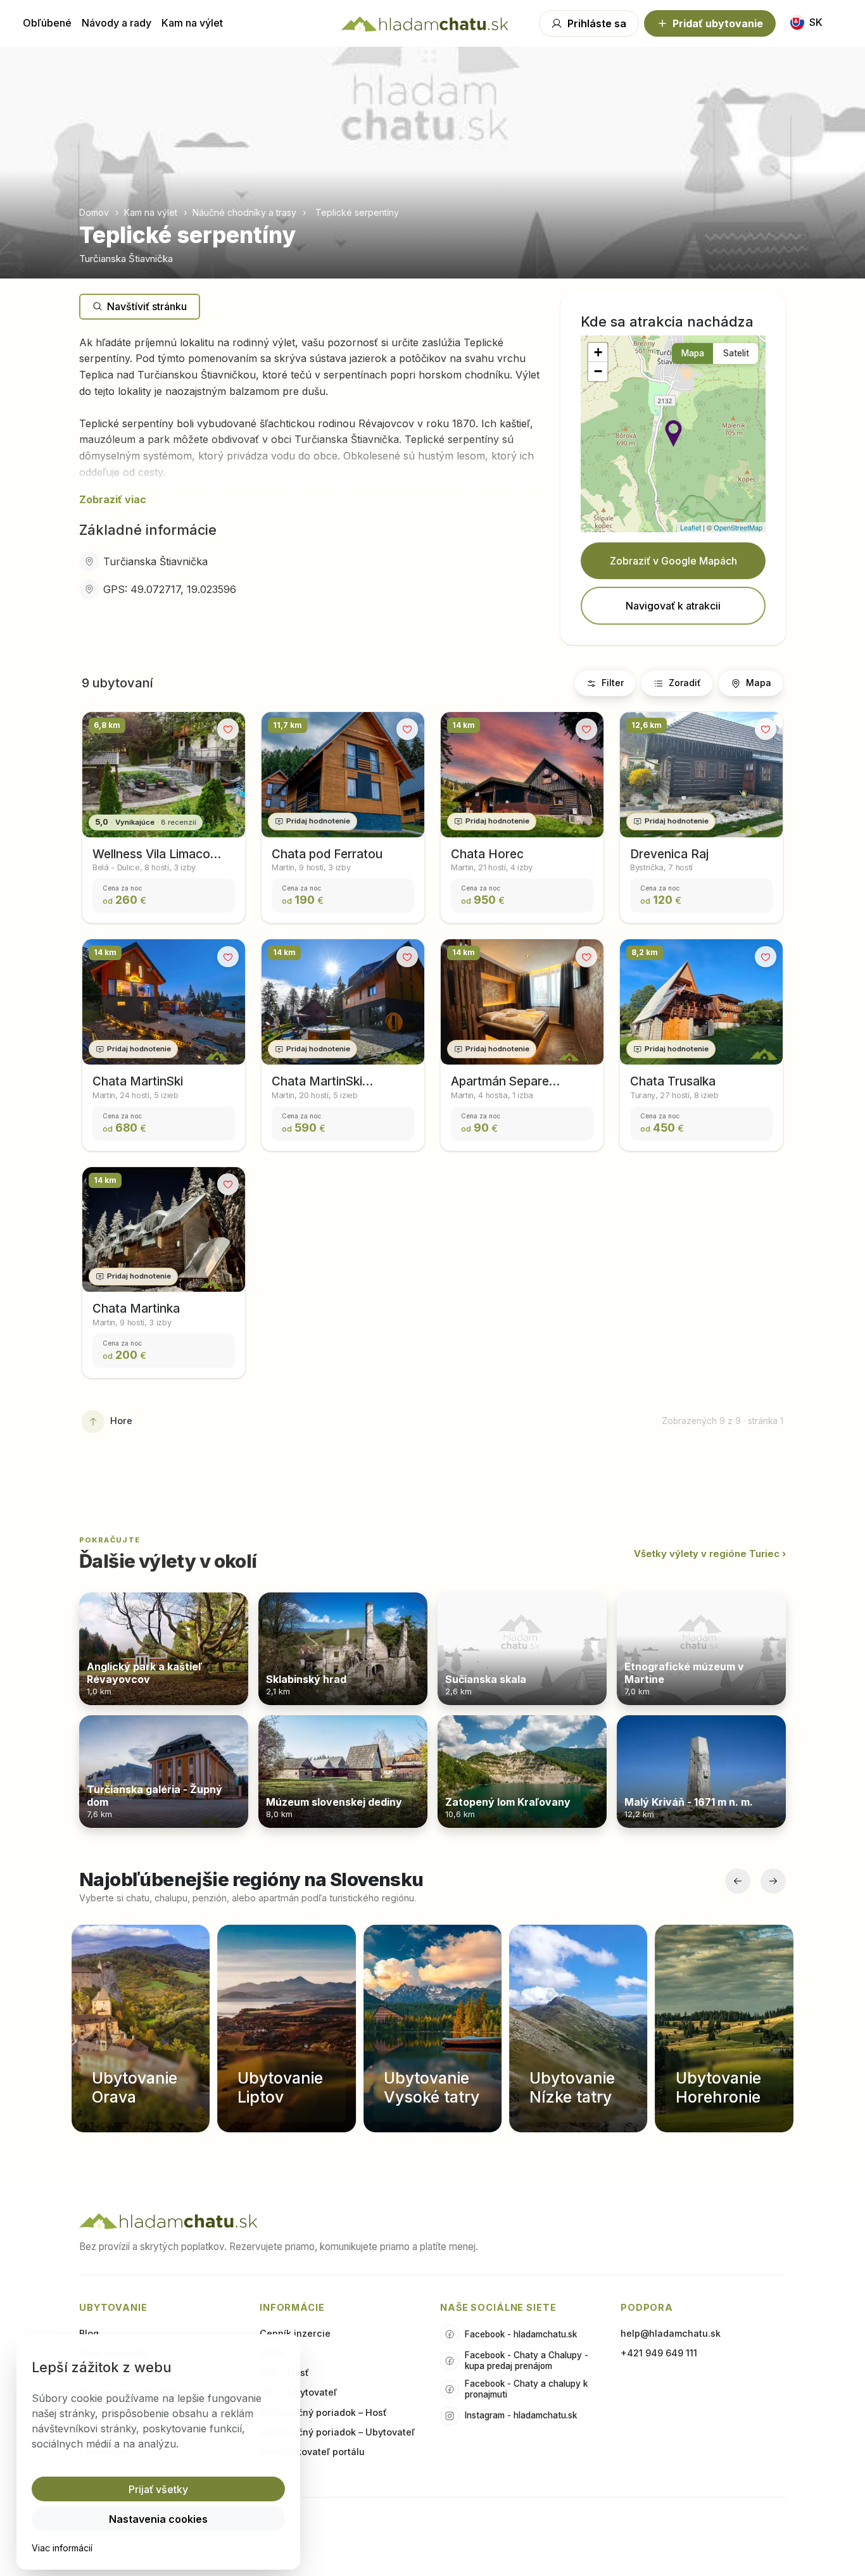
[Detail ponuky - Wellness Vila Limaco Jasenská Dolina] (164, 775)
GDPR (272, 2353)
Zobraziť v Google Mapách (673, 561)
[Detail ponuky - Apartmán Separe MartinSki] (522, 1002)
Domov (95, 212)
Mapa (693, 353)
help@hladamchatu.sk (671, 2333)
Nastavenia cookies (158, 2519)
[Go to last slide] (98, 785)
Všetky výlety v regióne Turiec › (710, 1554)
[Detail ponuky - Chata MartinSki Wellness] (343, 1002)
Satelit (736, 353)
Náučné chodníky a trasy (244, 212)
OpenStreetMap (738, 527)
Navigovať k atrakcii (673, 606)
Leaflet (691, 527)
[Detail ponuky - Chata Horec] (522, 775)
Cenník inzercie (295, 2333)
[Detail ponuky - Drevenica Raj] (701, 775)
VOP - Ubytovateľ (298, 2392)
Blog (89, 2333)
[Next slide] (229, 785)
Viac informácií (62, 2548)
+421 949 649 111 (659, 2353)
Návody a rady (117, 23)
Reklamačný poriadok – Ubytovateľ (337, 2432)
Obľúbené (47, 23)
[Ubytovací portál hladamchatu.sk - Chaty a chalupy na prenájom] (425, 23)
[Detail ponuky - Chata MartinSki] (164, 1002)
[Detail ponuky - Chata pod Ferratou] (343, 775)
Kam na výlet (192, 23)
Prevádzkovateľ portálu (312, 2452)
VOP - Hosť (284, 2373)
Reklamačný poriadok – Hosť (323, 2412)
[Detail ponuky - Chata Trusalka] (701, 1002)
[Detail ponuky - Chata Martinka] (164, 1230)
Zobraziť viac (113, 499)
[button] (673, 434)
